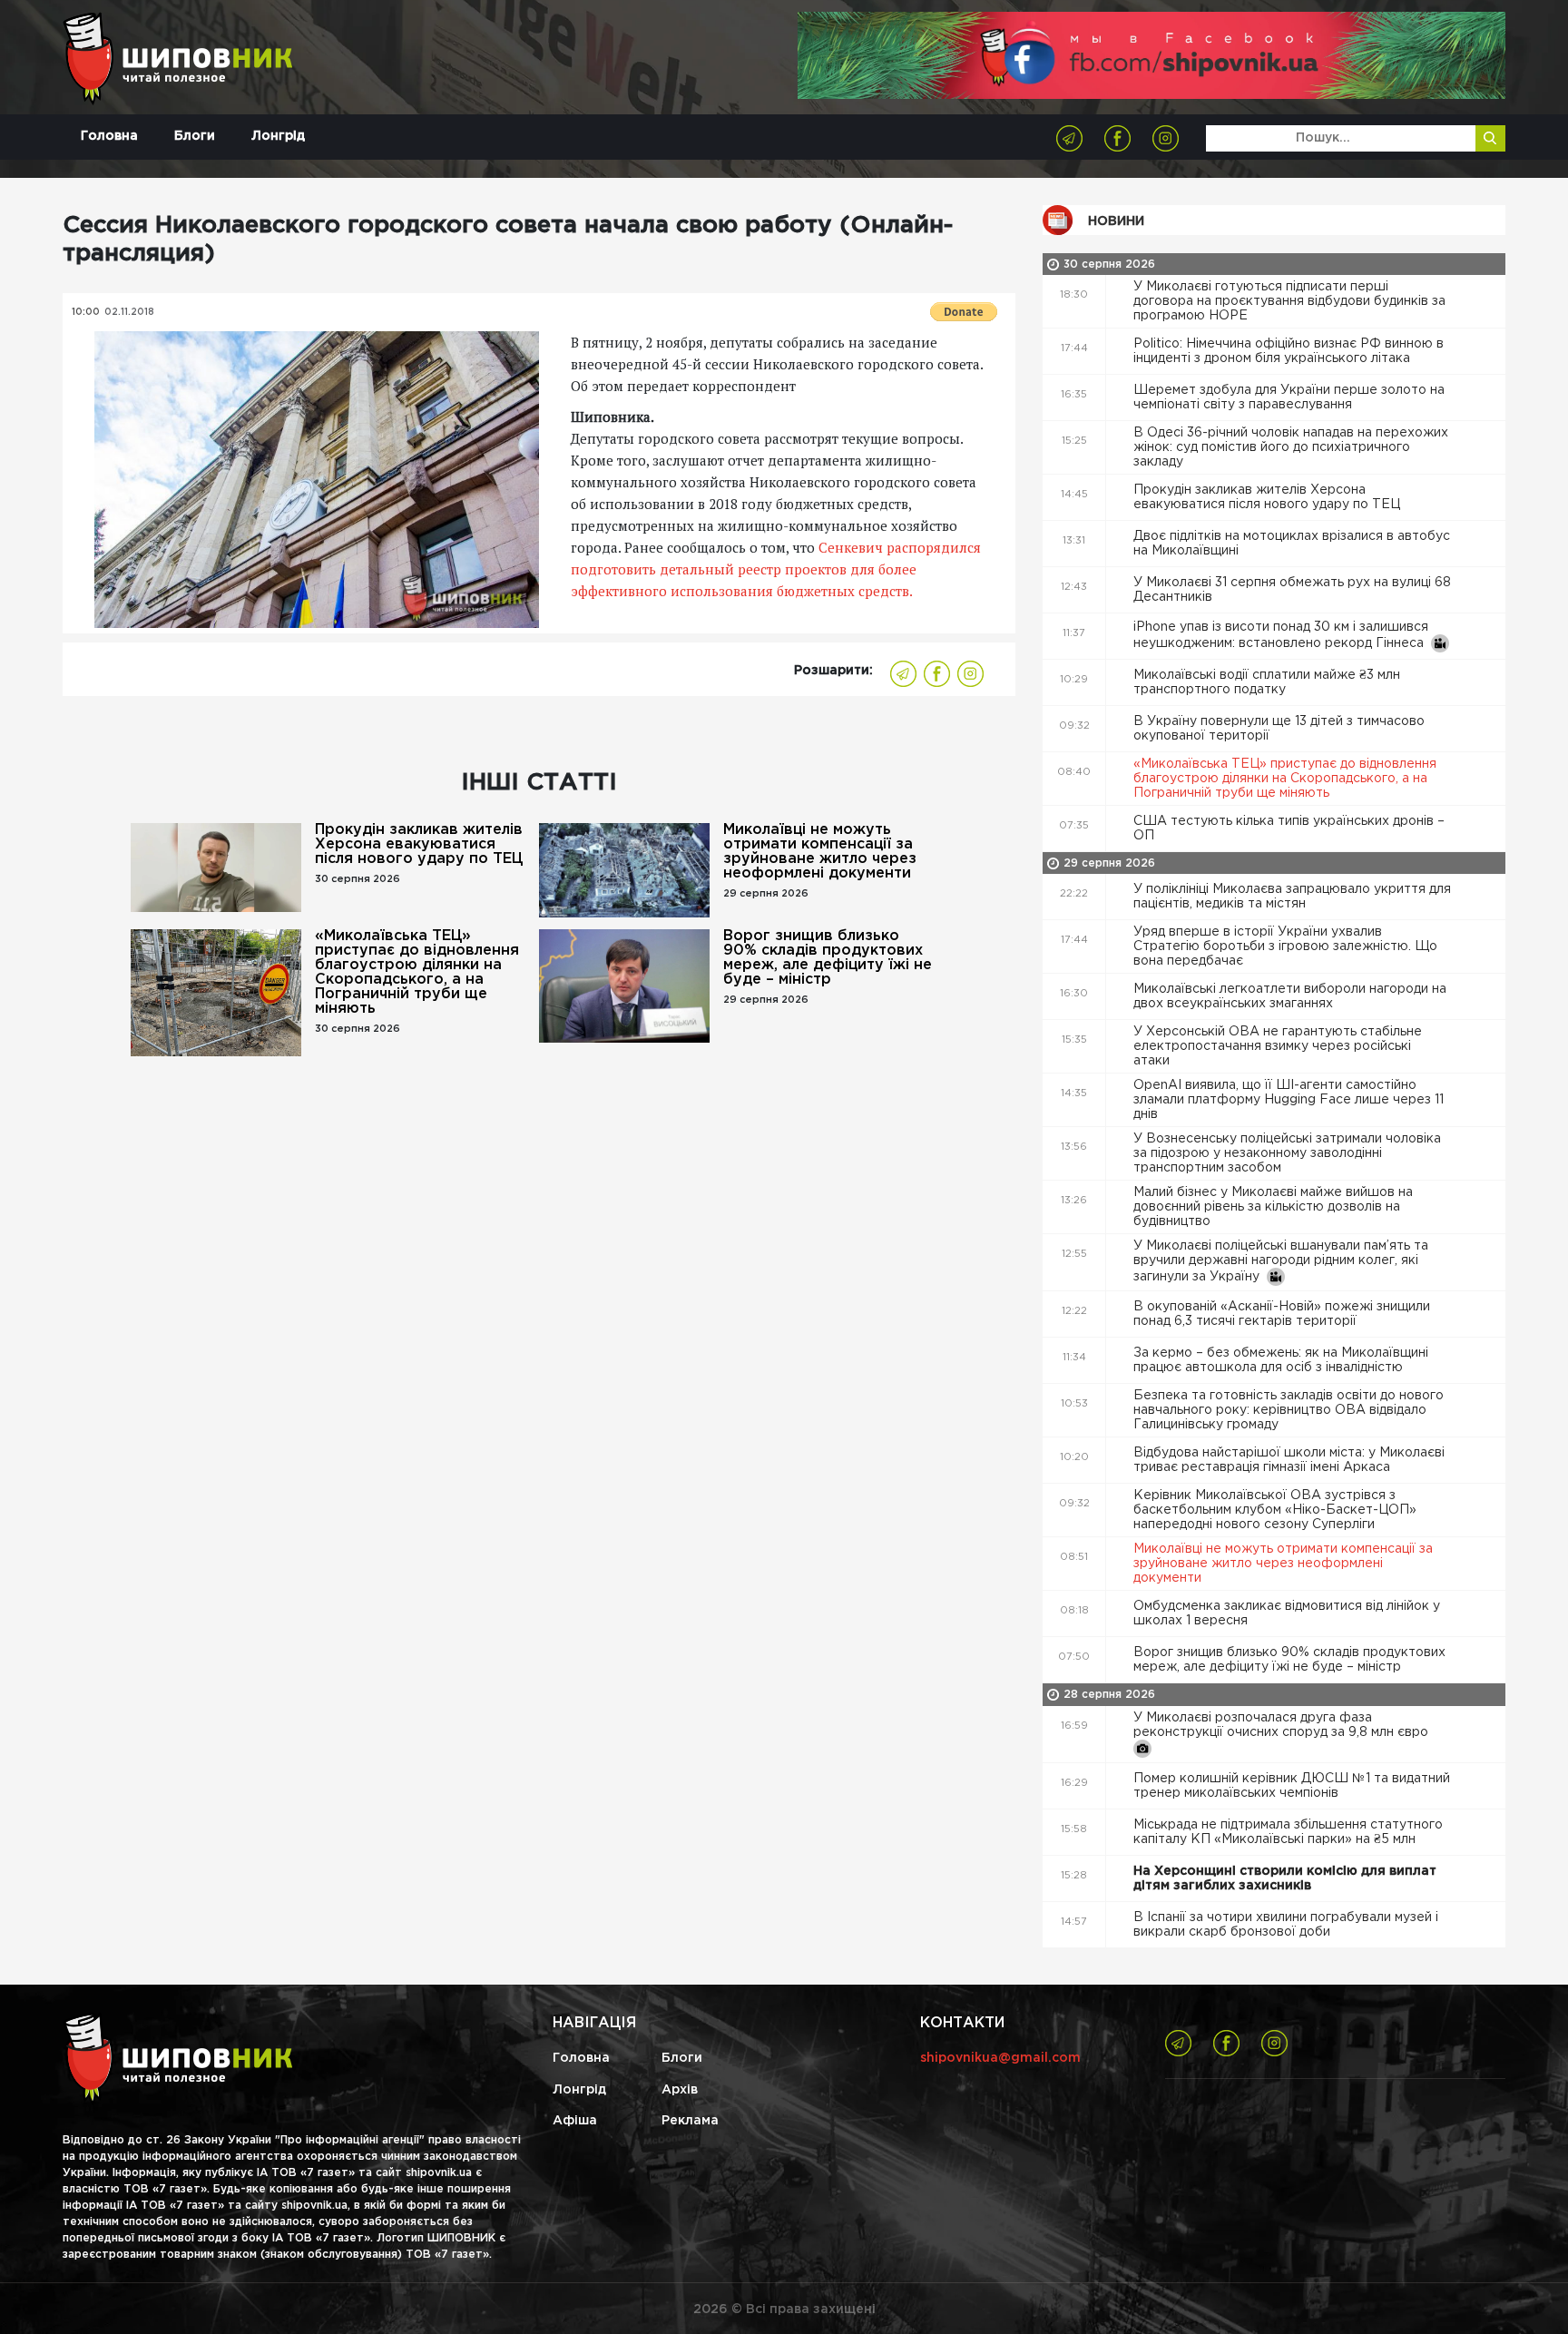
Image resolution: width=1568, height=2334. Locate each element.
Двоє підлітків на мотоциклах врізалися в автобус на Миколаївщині (1292, 544)
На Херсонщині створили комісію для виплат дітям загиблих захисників (1285, 1878)
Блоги (195, 136)
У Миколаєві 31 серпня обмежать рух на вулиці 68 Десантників (1292, 590)
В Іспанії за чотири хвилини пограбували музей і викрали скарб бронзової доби (1286, 1925)
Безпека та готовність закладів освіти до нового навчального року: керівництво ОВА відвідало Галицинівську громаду (1289, 1410)
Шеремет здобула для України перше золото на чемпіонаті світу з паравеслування (1289, 397)
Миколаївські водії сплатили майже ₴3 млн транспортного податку (1267, 682)
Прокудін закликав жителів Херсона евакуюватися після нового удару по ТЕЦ (419, 844)
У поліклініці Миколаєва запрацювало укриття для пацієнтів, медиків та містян (1292, 897)
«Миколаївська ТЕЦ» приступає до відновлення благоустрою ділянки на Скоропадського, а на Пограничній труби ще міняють (417, 972)
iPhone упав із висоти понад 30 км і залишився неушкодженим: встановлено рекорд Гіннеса (1282, 635)
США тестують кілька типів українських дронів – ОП (1289, 829)
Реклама (690, 2121)
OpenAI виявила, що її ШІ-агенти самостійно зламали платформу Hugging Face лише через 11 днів (1289, 1100)
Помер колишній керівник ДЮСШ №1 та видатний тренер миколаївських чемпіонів (1292, 1786)
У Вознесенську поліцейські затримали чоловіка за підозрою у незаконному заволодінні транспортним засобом (1287, 1153)
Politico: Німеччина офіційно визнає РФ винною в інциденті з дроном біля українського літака (1289, 351)
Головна (109, 136)
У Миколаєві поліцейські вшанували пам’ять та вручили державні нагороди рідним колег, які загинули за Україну (1281, 1261)
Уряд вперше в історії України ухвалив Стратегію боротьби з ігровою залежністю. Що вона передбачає (1285, 946)
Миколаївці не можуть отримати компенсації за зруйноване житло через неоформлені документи (820, 852)
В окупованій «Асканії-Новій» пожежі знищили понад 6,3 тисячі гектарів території (1282, 1314)
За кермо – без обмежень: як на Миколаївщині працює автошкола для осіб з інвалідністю (1281, 1360)
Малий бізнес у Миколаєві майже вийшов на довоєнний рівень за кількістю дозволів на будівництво (1273, 1207)
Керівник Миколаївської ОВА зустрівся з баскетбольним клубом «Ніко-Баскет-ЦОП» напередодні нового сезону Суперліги (1275, 1510)
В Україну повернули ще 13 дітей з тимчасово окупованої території (1279, 729)
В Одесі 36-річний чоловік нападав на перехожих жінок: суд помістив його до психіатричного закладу (1291, 447)
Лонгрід (278, 136)
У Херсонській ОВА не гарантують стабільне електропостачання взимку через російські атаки (1278, 1046)
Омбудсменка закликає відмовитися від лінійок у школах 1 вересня (1287, 1613)
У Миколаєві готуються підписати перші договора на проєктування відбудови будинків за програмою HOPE (1289, 301)
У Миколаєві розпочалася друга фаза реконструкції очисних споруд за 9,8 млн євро (1283, 1725)
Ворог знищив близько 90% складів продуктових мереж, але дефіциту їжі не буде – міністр (828, 958)
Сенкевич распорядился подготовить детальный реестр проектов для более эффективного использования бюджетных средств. (776, 569)
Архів (680, 2090)
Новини (1116, 221)
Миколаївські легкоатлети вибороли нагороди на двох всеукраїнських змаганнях (1290, 996)
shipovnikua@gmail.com (1000, 2058)
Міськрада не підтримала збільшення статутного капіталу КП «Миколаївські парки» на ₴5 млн (1288, 1832)
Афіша (575, 2121)
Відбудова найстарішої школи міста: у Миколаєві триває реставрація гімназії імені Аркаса (1289, 1460)
